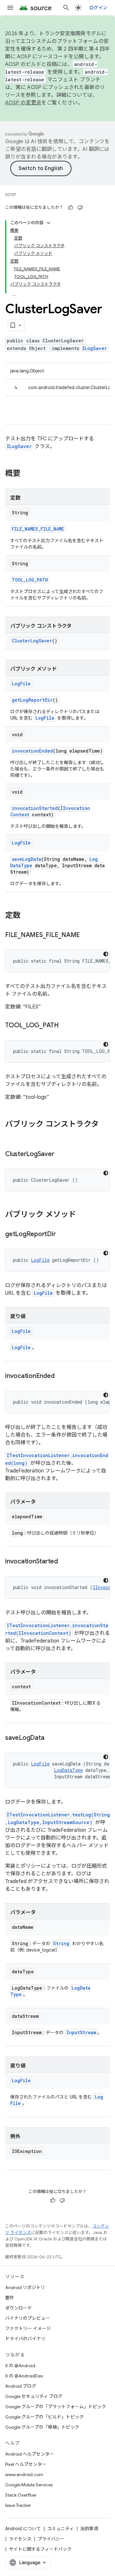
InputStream (81, 2032)
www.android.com (24, 2474)
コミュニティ (61, 2529)
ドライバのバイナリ (25, 2339)
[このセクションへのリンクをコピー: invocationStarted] (64, 1562)
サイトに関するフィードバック (40, 2549)
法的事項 (89, 2529)
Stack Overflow (21, 2495)
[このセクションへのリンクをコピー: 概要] (27, 474)
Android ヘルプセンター (30, 2454)
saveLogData (27, 859)
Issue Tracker (18, 2505)
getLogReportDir (32, 700)
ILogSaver (95, 348)
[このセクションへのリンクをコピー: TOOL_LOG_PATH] (65, 1026)
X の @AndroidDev (24, 2376)
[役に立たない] (80, 208)
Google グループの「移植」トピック (42, 2427)
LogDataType (68, 1770)
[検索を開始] (66, 8)
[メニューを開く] (10, 8)
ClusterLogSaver (32, 641)
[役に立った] (71, 208)
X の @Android (20, 2366)
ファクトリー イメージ (28, 2328)
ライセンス (20, 2539)
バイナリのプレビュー (27, 2318)
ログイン (98, 8)
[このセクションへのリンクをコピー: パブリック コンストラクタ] (11, 1135)
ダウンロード (19, 2308)
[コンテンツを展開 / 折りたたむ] (49, 223)
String (61, 1943)
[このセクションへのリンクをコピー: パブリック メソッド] (82, 1215)
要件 (10, 2298)
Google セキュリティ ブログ (34, 2396)
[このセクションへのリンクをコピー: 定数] (27, 916)
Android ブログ (21, 2386)
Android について (23, 2529)
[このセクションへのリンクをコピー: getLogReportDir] (62, 1235)
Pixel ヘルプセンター (26, 2464)
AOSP (11, 195)
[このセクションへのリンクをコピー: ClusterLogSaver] (60, 1154)
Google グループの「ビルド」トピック (44, 2417)
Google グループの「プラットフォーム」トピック (56, 2407)
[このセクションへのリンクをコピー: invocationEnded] (61, 1376)
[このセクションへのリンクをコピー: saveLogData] (50, 1738)
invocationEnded (32, 751)
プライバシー (51, 2539)
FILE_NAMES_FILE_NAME (38, 529)
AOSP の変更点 (23, 103)
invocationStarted (35, 808)
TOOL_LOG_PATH (30, 580)
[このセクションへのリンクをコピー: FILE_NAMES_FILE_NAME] (86, 935)
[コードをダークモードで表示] (106, 954)
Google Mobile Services (29, 2485)
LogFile (21, 684)
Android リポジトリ (25, 2287)
